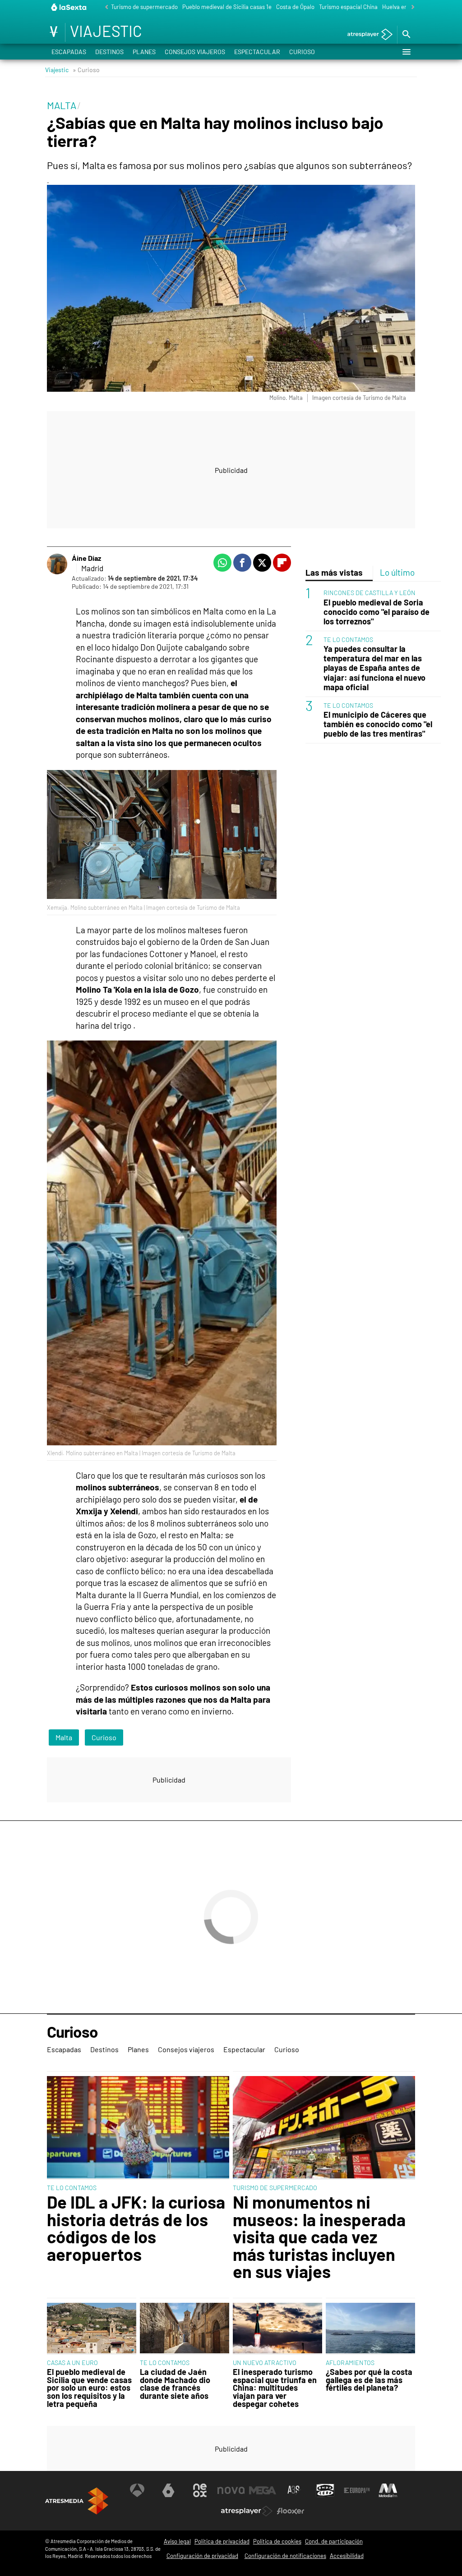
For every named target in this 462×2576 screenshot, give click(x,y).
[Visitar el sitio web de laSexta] (168, 2490)
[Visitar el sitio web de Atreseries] (294, 2490)
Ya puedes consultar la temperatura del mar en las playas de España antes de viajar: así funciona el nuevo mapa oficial (374, 668)
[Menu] (406, 52)
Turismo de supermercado (144, 7)
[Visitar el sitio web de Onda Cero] (325, 2490)
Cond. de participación (334, 2541)
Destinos (109, 52)
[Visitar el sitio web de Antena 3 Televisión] (137, 2490)
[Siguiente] (411, 7)
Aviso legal (177, 2541)
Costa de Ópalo (295, 7)
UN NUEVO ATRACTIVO (265, 2363)
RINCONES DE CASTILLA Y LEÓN (370, 593)
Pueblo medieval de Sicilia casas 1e (227, 7)
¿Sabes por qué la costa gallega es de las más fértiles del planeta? (369, 2380)
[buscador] (406, 35)
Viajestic (57, 70)
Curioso (302, 52)
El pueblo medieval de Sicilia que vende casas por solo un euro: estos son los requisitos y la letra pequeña (89, 2388)
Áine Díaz (86, 558)
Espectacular (257, 52)
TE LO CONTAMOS (348, 639)
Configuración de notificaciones (285, 2556)
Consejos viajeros (195, 52)
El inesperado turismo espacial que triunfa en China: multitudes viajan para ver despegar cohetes (275, 2388)
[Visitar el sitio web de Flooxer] (291, 2511)
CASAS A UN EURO (72, 2363)
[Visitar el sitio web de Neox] (200, 2490)
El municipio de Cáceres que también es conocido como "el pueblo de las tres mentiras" (378, 724)
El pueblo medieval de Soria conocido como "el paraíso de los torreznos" (377, 612)
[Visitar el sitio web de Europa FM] (357, 2490)
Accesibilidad (347, 2556)
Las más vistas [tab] (334, 572)
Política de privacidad (222, 2541)
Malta (64, 1737)
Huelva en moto (402, 7)
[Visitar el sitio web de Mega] (263, 2490)
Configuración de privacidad (202, 2556)
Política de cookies (277, 2541)
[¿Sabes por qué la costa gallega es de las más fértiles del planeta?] (370, 2329)
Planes (144, 52)
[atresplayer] (367, 35)
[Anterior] (104, 7)
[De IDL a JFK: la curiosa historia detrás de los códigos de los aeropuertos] (138, 2128)
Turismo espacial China (348, 7)
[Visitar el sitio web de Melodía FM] (388, 2490)
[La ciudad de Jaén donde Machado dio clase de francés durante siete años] (185, 2329)
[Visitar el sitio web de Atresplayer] (247, 2511)
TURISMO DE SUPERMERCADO (275, 2188)
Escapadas (69, 52)
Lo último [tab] (397, 572)
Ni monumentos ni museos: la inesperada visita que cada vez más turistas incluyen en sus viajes (319, 2237)
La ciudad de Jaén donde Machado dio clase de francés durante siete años (175, 2384)
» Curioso (86, 70)
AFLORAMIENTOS (350, 2363)
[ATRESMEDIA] (77, 2501)
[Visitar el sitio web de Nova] (231, 2490)
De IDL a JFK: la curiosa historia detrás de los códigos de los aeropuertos (136, 2228)
